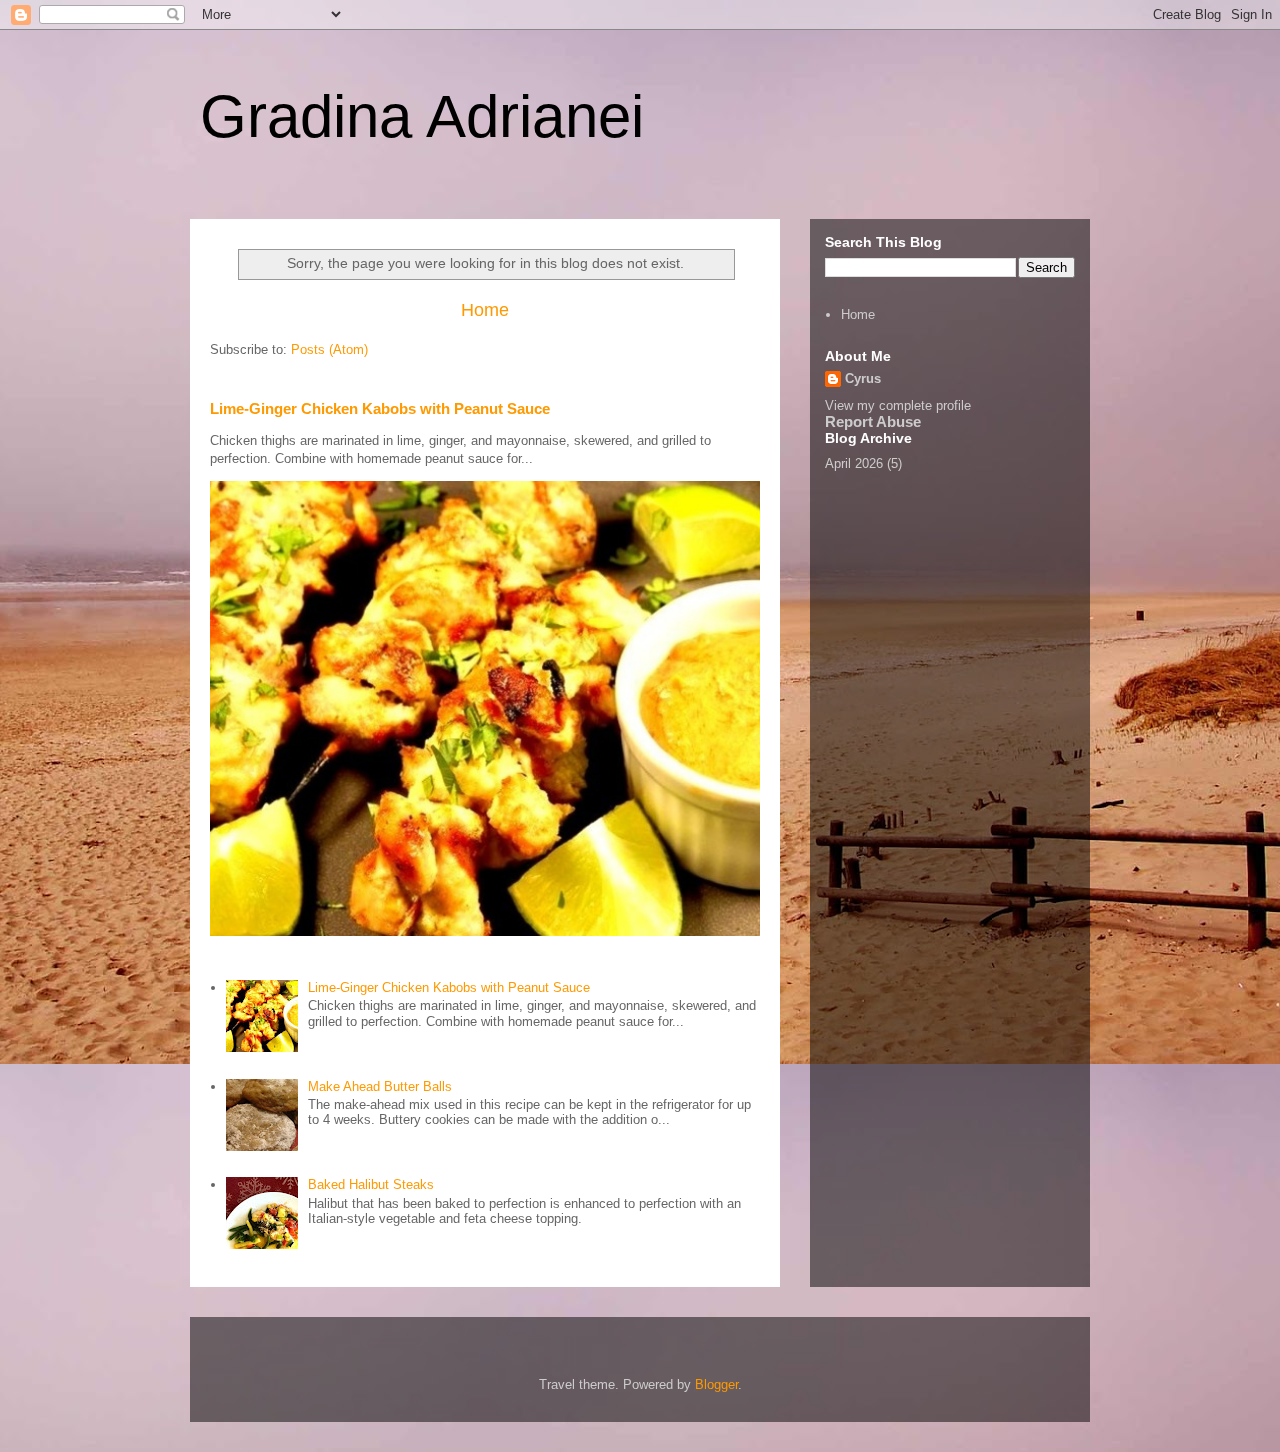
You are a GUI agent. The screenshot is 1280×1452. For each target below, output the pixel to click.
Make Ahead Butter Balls (380, 1086)
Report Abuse (873, 421)
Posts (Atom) (329, 349)
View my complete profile (898, 405)
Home (485, 310)
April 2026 (854, 463)
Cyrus (863, 378)
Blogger (716, 1384)
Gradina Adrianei (422, 116)
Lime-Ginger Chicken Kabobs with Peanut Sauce (380, 408)
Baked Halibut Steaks (371, 1184)
